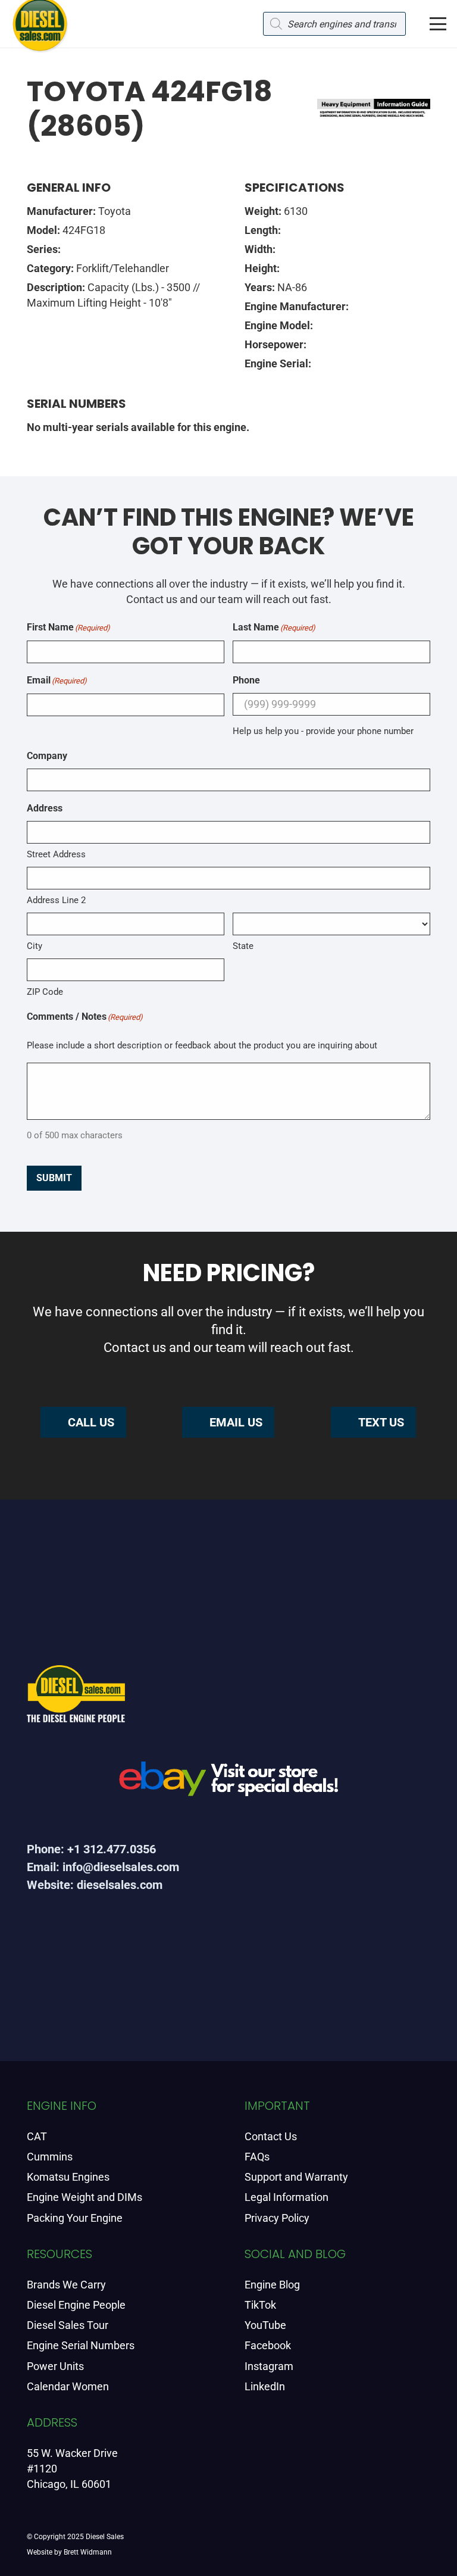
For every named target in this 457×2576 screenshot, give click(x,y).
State (243, 946)
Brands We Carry (66, 2285)
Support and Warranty (296, 2177)
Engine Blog (272, 2285)
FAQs (257, 2157)
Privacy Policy (277, 2218)
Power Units (55, 2366)
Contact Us (271, 2136)
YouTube (265, 2325)
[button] (438, 24)
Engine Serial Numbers (81, 2345)
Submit (54, 1178)
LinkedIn (265, 2386)
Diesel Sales (105, 2537)
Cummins (50, 2157)
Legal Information (287, 2197)
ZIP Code (45, 992)
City (35, 946)
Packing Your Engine (75, 2218)
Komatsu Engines (68, 2177)
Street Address (56, 854)
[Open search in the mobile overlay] (334, 24)
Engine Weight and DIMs (84, 2197)
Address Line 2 (56, 900)
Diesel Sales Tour (68, 2325)
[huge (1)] (228, 1783)
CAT (37, 2136)
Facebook (268, 2345)
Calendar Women (68, 2386)
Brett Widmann (88, 2552)
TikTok (260, 2305)
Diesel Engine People (76, 2305)
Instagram (269, 2366)
